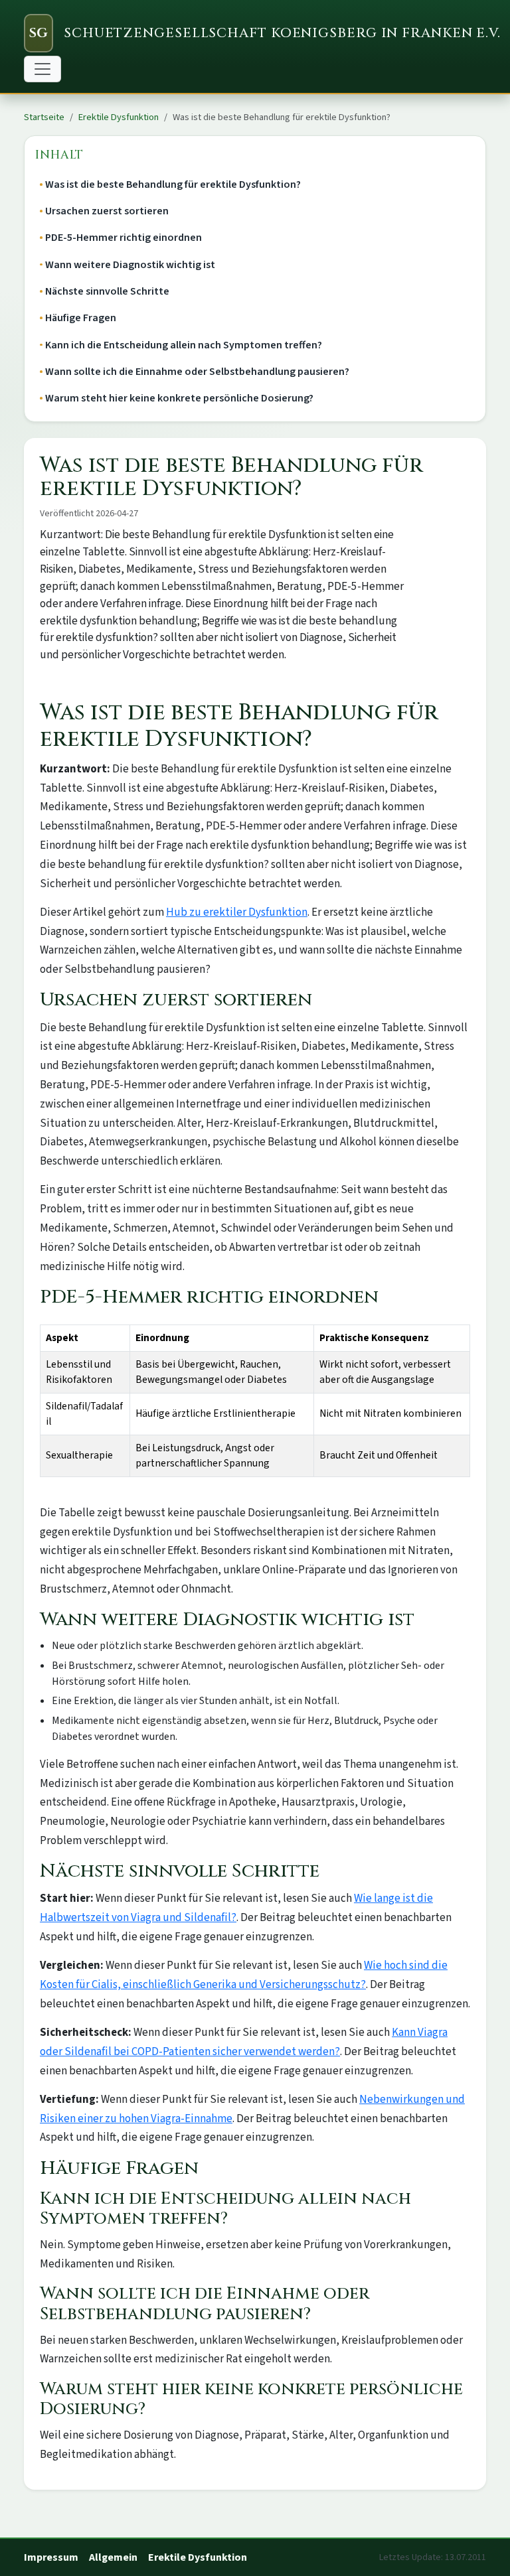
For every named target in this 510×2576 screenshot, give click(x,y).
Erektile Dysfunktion (119, 117)
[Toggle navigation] (42, 69)
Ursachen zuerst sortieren (107, 211)
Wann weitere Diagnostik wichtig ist (130, 265)
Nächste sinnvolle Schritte (107, 291)
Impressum (51, 2557)
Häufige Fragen (81, 318)
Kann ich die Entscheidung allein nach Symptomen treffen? (184, 345)
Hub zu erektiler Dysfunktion (237, 912)
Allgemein (113, 2557)
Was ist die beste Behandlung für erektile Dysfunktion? (173, 184)
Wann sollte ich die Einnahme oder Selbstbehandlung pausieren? (197, 372)
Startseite (44, 117)
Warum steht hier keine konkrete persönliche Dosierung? (179, 398)
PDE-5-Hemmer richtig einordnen (124, 238)
